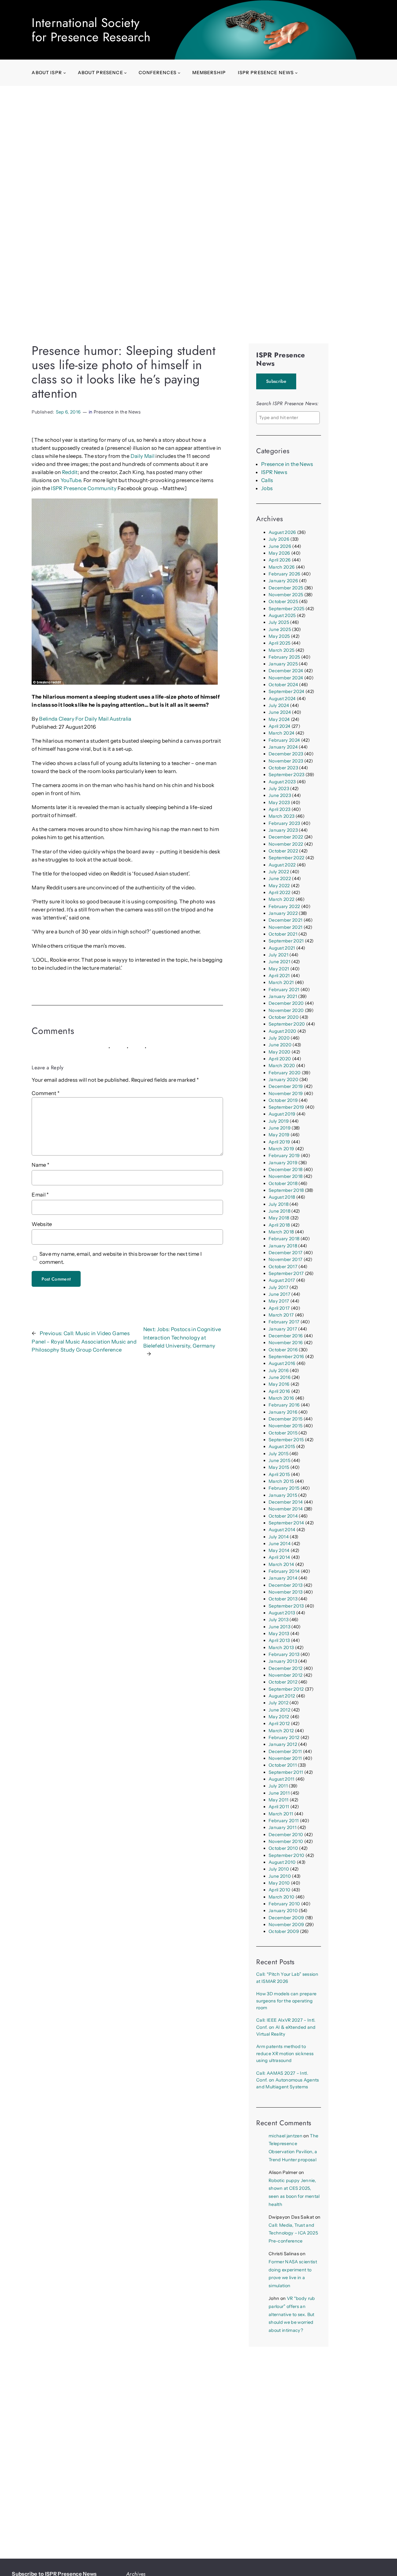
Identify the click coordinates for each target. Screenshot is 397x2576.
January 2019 (283, 1163)
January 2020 (283, 1080)
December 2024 (286, 671)
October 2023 (283, 768)
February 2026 (284, 574)
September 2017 (286, 1273)
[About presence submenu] (125, 73)
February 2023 (284, 823)
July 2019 (279, 1121)
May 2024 (279, 719)
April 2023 (279, 809)
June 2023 (280, 795)
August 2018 (282, 1197)
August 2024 (282, 699)
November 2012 (285, 1675)
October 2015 (283, 1433)
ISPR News (274, 472)
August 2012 (282, 1696)
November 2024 (286, 678)
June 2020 (280, 1045)
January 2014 (283, 1578)
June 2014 (280, 1544)
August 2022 (282, 865)
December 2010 (286, 1835)
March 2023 (281, 816)
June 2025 (280, 629)
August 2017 (282, 1280)
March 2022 (281, 899)
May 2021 (279, 969)
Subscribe (276, 381)
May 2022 (279, 886)
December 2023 (286, 754)
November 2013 (285, 1592)
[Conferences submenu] (179, 73)
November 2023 (286, 761)
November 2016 (286, 1343)
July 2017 (279, 1287)
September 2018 (286, 1190)
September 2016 (286, 1357)
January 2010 (283, 1911)
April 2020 (280, 1059)
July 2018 (279, 1204)
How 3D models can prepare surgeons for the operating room (286, 2001)
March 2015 (281, 1481)
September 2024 (287, 691)
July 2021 (279, 955)
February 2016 (284, 1405)
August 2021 (282, 948)
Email (40, 1195)
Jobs (267, 488)
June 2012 (279, 1710)
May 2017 (279, 1301)
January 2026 (283, 581)
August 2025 (282, 615)
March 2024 (281, 733)
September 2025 (287, 609)
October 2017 (283, 1267)
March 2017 (281, 1315)
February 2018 (284, 1239)
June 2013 (279, 1627)
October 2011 (283, 1765)
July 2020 (279, 1038)
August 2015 (282, 1447)
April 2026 (280, 560)
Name (40, 1165)
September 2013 (286, 1606)
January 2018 (283, 1246)
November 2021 (285, 927)
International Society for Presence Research (91, 30)
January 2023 (283, 830)
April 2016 (279, 1391)
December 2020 (286, 1003)
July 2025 (279, 622)
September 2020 (287, 1024)
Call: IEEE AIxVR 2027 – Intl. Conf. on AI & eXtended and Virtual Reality (286, 2027)
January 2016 (283, 1412)
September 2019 (286, 1107)
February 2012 (284, 1737)
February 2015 (284, 1488)
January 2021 (283, 996)
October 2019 (283, 1100)
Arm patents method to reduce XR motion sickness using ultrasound (285, 2053)
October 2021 (283, 934)
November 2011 (285, 1758)
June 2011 (279, 1793)
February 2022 (284, 906)
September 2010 (287, 1855)
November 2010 (286, 1841)
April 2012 (279, 1724)
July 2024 (279, 705)
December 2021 (285, 920)
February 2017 (284, 1322)
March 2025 (281, 650)
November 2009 (286, 1925)
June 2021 (279, 962)
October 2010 (283, 1848)
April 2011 (279, 1807)
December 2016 (286, 1336)
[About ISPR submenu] (65, 73)
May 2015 (279, 1467)
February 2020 (285, 1073)
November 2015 (285, 1426)
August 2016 (282, 1363)
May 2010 (279, 1883)
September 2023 (287, 775)
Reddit (70, 472)
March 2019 (281, 1149)
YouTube (71, 480)
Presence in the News (117, 412)
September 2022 (287, 858)
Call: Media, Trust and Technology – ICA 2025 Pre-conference (293, 2233)
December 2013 (285, 1585)
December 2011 (285, 1751)
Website (42, 1224)
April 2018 (279, 1225)
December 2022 (286, 837)
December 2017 (285, 1253)
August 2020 (283, 1031)
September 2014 (286, 1523)
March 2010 (281, 1897)
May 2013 (279, 1634)
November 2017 (285, 1259)
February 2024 (284, 740)
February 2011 (284, 1821)
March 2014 (281, 1564)
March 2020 (282, 1066)
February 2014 (284, 1571)
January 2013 (283, 1661)
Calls (267, 480)
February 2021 (284, 990)
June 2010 (280, 1876)
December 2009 (286, 1918)
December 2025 (286, 588)
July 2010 (279, 1869)
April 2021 (279, 976)
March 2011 (281, 1814)
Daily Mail (143, 456)
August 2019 (282, 1114)
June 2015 (279, 1460)
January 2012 (283, 1744)
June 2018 (279, 1211)
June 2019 (280, 1128)
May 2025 (279, 636)
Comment (46, 1093)
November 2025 (286, 595)
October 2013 (283, 1599)
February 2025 (284, 657)
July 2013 (279, 1620)
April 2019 (279, 1142)
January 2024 (283, 747)
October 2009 (284, 1931)
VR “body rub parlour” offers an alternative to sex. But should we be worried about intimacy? (292, 2314)
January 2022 (283, 913)
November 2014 (286, 1509)
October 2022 (283, 851)
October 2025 (283, 602)
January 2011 (283, 1827)
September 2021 (286, 941)
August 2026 (282, 532)
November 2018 (285, 1176)
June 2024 (280, 712)
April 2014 (279, 1557)
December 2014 (286, 1502)
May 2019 (279, 1135)
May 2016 (279, 1384)
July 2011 (278, 1786)
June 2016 (280, 1377)
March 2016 (281, 1398)
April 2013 (279, 1640)
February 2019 (284, 1156)
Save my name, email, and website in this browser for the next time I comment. (121, 1258)
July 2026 (279, 539)
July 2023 (279, 789)
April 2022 (279, 892)
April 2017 (279, 1308)
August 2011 (282, 1779)
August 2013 (282, 1613)
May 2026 (279, 553)
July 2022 (279, 872)
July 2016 (279, 1371)
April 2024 (279, 726)
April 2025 (279, 643)
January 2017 (283, 1329)
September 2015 (286, 1440)
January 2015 (283, 1495)
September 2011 (286, 1772)
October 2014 (283, 1516)
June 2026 (280, 546)
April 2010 (279, 1890)
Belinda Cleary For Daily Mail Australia (85, 719)
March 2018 (281, 1232)
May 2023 (279, 803)
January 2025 (283, 664)
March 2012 (281, 1731)
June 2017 (279, 1294)
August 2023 (282, 782)
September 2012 (286, 1689)
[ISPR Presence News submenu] (296, 73)
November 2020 (286, 1010)
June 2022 (280, 879)
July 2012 (279, 1703)
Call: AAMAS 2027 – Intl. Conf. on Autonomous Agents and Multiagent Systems (288, 2080)
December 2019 (286, 1086)
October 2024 (283, 685)
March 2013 (281, 1648)
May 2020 (280, 1052)
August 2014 (282, 1530)
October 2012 (283, 1682)
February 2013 (284, 1654)
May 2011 (279, 1800)
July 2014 (279, 1537)
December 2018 (285, 1169)
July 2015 (279, 1454)
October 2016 (283, 1350)
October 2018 (283, 1183)
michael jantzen (285, 2136)
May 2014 (279, 1550)
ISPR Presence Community (84, 488)
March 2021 (281, 982)
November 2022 (286, 844)
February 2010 (284, 1904)
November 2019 (286, 1093)
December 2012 (285, 1668)
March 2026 (282, 567)
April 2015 (279, 1474)
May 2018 (279, 1218)
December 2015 (285, 1419)
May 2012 (279, 1717)
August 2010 (282, 1862)
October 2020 (284, 1017)
